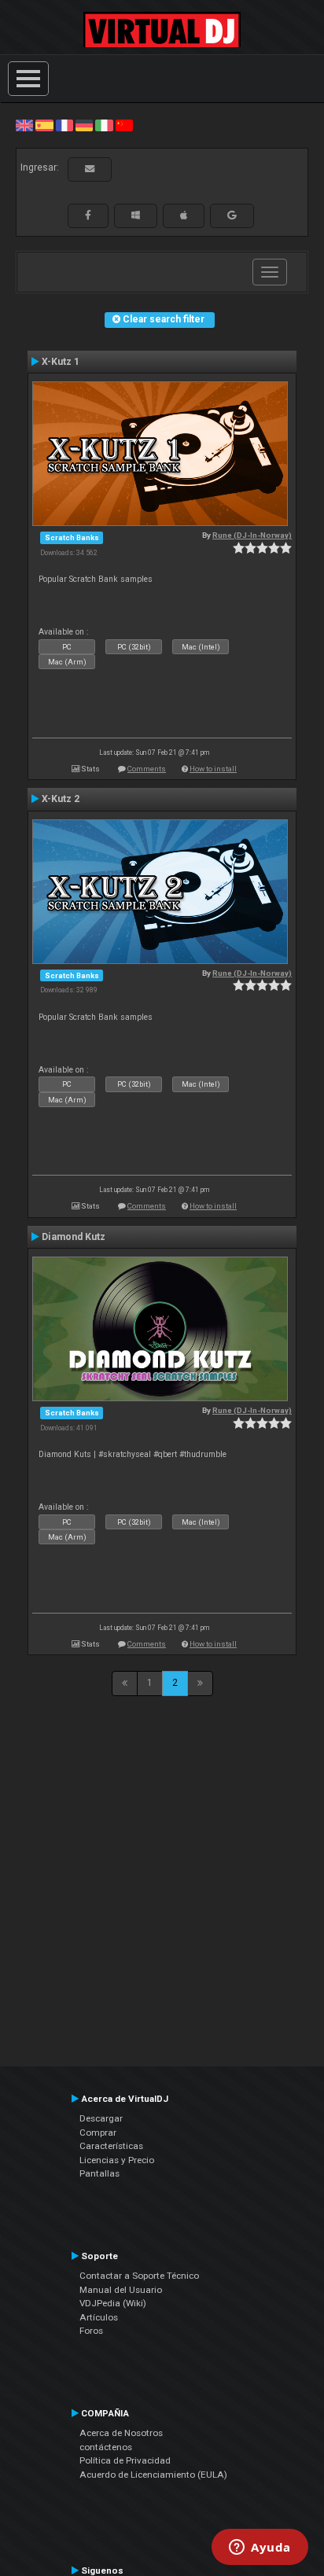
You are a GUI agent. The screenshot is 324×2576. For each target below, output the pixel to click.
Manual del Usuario (121, 2290)
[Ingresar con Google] (232, 215)
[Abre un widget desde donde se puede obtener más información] (260, 2548)
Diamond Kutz (74, 1237)
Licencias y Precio (117, 2160)
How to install (213, 769)
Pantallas (99, 2173)
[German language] (84, 125)
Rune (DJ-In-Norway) (252, 535)
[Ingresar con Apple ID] (184, 215)
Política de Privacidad (125, 2460)
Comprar (98, 2133)
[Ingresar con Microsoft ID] (136, 215)
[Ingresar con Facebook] (88, 215)
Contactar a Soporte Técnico (139, 2276)
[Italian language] (104, 125)
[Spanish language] (44, 125)
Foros (91, 2331)
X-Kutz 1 (61, 362)
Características (111, 2146)
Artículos (99, 2317)
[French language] (64, 125)
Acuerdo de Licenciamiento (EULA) (153, 2475)
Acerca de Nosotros (121, 2433)
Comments (147, 769)
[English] (24, 125)
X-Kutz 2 (61, 799)
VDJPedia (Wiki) (113, 2303)
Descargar (101, 2118)
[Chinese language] (124, 125)
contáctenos (106, 2447)
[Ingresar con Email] (90, 169)
